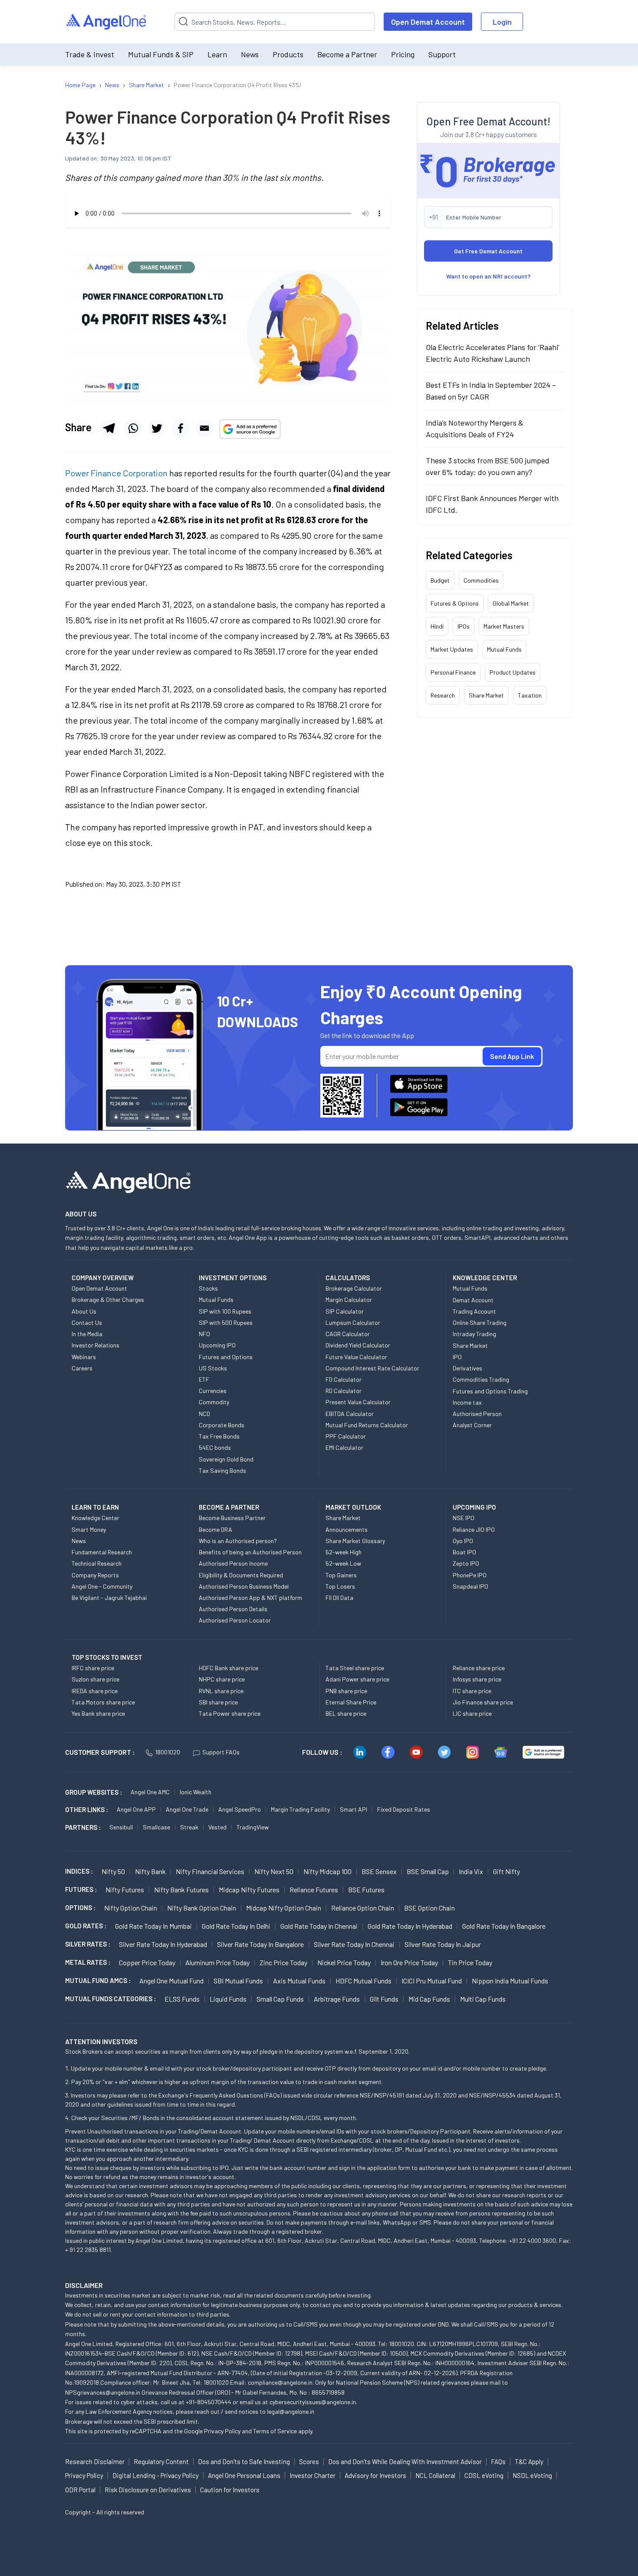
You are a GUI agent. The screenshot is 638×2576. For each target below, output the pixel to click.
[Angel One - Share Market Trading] (107, 22)
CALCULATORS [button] (348, 1278)
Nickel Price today (344, 1962)
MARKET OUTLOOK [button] (353, 1507)
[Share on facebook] (181, 428)
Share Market (486, 695)
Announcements (347, 1529)
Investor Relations (95, 1345)
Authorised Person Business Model (244, 1586)
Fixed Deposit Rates (404, 1809)
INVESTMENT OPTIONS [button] (233, 1278)
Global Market (511, 603)
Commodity (214, 1402)
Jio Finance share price (483, 1702)
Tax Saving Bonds (222, 1470)
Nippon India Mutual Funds (510, 1981)
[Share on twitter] (157, 428)
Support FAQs (221, 1752)
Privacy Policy (222, 2431)
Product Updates (513, 672)
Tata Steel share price (355, 1668)
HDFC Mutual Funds (363, 1981)
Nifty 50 (113, 1871)
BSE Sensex (379, 1871)
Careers (82, 1368)
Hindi (437, 626)
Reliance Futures (314, 1889)
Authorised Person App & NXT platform (250, 1598)
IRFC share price (93, 1668)
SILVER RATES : (88, 1944)
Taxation (530, 695)
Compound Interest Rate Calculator (372, 1368)
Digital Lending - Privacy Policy (156, 2475)
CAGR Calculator (348, 1334)
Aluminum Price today (217, 1962)
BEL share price (346, 1713)
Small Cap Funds (280, 1999)
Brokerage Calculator (354, 1288)
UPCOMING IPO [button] (474, 1507)
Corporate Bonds (222, 1425)
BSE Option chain (429, 1908)
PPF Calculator (346, 1436)
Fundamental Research (102, 1552)
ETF (204, 1379)
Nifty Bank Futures (181, 1889)
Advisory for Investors (375, 2475)
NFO (204, 1334)
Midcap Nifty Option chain (284, 1908)
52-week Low (343, 1563)
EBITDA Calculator (350, 1414)
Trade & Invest (90, 54)
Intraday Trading (474, 1334)
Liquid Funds (228, 1999)
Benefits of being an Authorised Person (250, 1552)
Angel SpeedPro (240, 1809)
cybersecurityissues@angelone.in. (313, 2402)
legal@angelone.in (291, 2411)
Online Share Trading (480, 1322)
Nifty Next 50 (274, 1871)
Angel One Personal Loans (244, 2475)
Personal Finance (453, 672)
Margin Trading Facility (300, 1809)
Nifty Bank (150, 1871)
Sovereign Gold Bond (226, 1459)
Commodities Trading (481, 1379)
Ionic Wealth (196, 1792)
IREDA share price (95, 1691)
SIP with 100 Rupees (225, 1311)
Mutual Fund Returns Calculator (367, 1425)
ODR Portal (80, 2490)
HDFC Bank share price (229, 1668)
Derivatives (467, 1368)
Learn (217, 54)
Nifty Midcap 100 (327, 1871)
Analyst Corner (472, 1425)
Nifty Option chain (131, 1908)
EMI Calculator (344, 1447)
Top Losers (340, 1586)
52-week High (344, 1552)
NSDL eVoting (532, 2475)
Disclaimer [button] (84, 2285)
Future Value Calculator (356, 1357)
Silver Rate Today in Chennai (354, 1944)
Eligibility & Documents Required (241, 1575)
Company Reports (95, 1575)
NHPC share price (222, 1679)
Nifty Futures (125, 1889)
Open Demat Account (428, 22)
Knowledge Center (95, 1518)
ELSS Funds (182, 1999)
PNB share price (346, 1691)
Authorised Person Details (233, 1609)
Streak (189, 1827)
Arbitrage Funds (337, 1999)
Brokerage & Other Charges (108, 1299)
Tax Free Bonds (219, 1436)
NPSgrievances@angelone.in (103, 2392)
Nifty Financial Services (210, 1871)
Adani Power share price (357, 1679)
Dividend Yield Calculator (358, 1345)
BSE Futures (366, 1889)
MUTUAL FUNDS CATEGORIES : (110, 1999)
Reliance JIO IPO (474, 1529)
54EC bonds (215, 1447)
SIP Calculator (345, 1311)
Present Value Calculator (358, 1402)
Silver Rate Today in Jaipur (443, 1944)
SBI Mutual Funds (238, 1981)
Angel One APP (136, 1809)
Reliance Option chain (363, 1908)
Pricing (403, 54)
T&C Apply (529, 2461)
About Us (84, 1311)
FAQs (498, 2461)
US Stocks (213, 1368)
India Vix (471, 1871)
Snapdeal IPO (470, 1586)
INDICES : (79, 1871)
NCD (204, 1414)
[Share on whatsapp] (133, 428)
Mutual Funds (504, 649)
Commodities (481, 580)
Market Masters (504, 626)
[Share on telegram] (109, 428)
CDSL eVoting (484, 2475)
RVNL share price (221, 1691)
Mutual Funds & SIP (161, 54)
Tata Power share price (230, 1713)
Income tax (467, 1402)
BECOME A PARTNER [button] (229, 1507)
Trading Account (474, 1311)
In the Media (87, 1334)
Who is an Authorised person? (238, 1541)
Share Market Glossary (355, 1541)
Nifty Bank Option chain (202, 1908)
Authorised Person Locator (235, 1620)
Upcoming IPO (217, 1345)
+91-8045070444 (209, 2402)
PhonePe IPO (470, 1575)
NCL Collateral (435, 2475)
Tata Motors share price (103, 1702)
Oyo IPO (463, 1541)
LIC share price (472, 1713)
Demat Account (473, 1300)
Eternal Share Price (351, 1702)
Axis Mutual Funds (299, 1981)
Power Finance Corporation (116, 473)
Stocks (208, 1288)
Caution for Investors (230, 2490)
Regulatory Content (161, 2461)
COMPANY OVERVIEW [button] (103, 1278)
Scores (309, 2461)
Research (443, 695)
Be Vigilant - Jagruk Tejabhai (109, 1598)
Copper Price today (147, 1962)
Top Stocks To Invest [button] (107, 1657)
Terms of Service (275, 2431)
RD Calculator (344, 1391)
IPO (457, 1357)
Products (288, 54)
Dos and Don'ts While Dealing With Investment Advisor (405, 2461)
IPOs (464, 626)
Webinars (84, 1357)
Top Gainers (341, 1575)
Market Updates (452, 649)
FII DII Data (339, 1598)
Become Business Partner (232, 1518)
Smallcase (156, 1827)
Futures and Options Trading (490, 1391)
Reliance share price (479, 1668)
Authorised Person (477, 1414)
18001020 (168, 1752)
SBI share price (218, 1702)
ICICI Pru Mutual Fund (432, 1981)
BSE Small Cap (428, 1871)
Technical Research (97, 1563)
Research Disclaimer (95, 2461)
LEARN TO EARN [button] (95, 1507)
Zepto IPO (466, 1563)
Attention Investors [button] (101, 2041)
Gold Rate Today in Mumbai (153, 1926)
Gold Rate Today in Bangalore (504, 1926)
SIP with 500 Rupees (226, 1322)
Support (442, 54)
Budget (440, 580)
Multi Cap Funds (483, 1999)
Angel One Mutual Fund (171, 1981)
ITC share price (472, 1691)
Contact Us (87, 1322)
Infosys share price (477, 1679)
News (250, 54)
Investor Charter (312, 2475)
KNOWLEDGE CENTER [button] (485, 1278)
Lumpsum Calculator (353, 1322)
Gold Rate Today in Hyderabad (410, 1926)
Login (502, 22)
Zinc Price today (283, 1962)
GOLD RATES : (86, 1926)
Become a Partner (347, 54)
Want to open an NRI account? (488, 276)
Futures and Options (226, 1357)
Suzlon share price (95, 1679)
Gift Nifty (506, 1871)
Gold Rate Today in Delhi (236, 1926)
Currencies (213, 1391)
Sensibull (121, 1827)
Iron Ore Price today (409, 1962)
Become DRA (215, 1529)
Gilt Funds (384, 1999)
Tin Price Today (470, 1962)
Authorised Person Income (233, 1563)
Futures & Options (455, 603)
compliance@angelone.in (280, 2382)
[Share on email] (204, 428)
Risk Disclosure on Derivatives (148, 2490)
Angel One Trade (187, 1809)
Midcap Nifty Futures (249, 1889)
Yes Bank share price (98, 1713)
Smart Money (89, 1529)
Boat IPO (464, 1552)
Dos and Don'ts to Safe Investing (244, 2461)
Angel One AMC (150, 1792)
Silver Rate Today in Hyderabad (163, 1944)
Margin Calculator (349, 1299)
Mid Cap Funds (429, 1999)
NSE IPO (464, 1518)
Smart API (354, 1809)
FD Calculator (344, 1379)
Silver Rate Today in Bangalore (260, 1944)
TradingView (253, 1827)
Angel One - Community (102, 1586)
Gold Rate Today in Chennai (319, 1926)
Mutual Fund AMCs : (98, 1980)
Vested (217, 1827)
